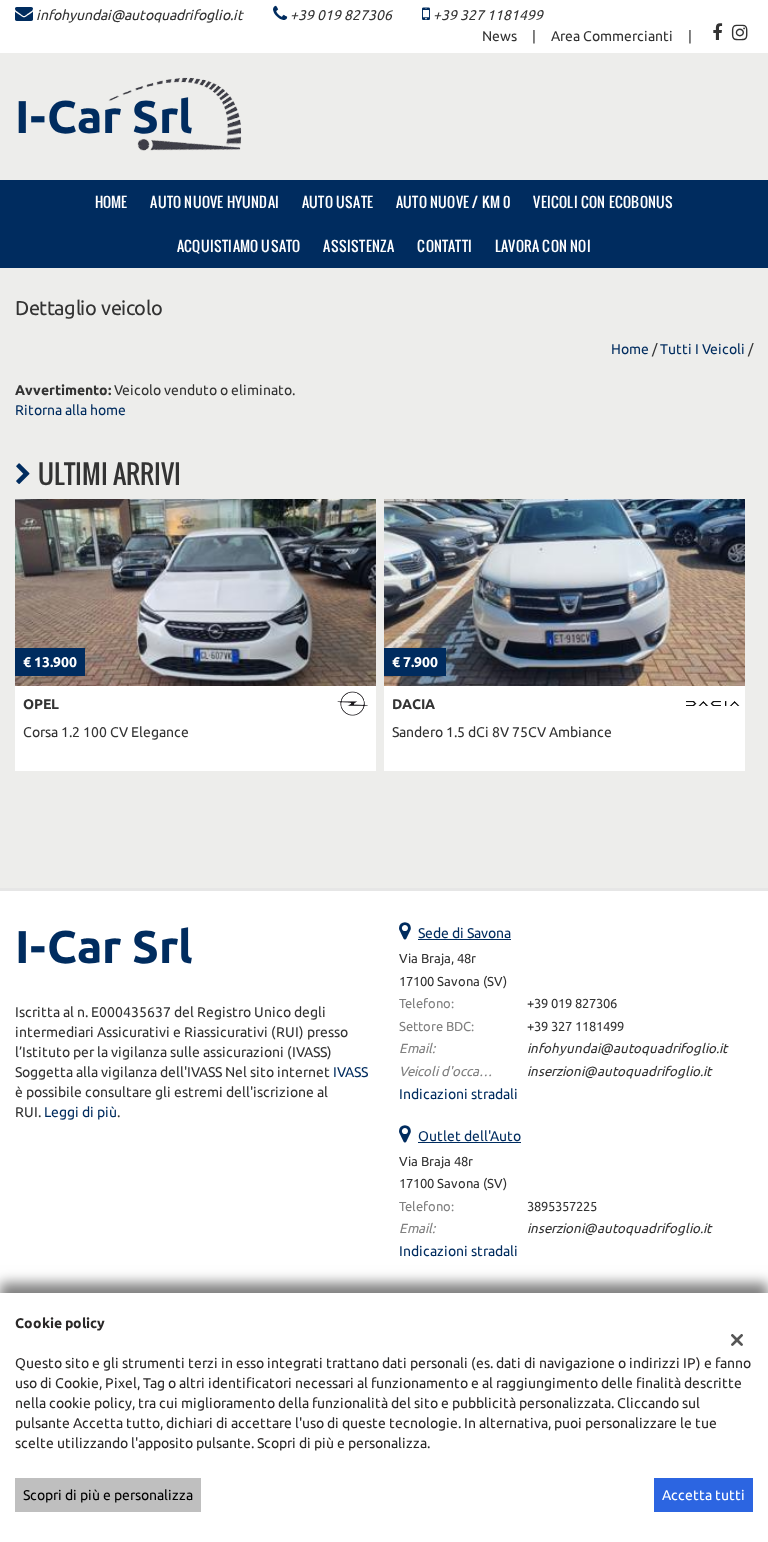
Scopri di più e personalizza (108, 1495)
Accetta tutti (703, 1495)
